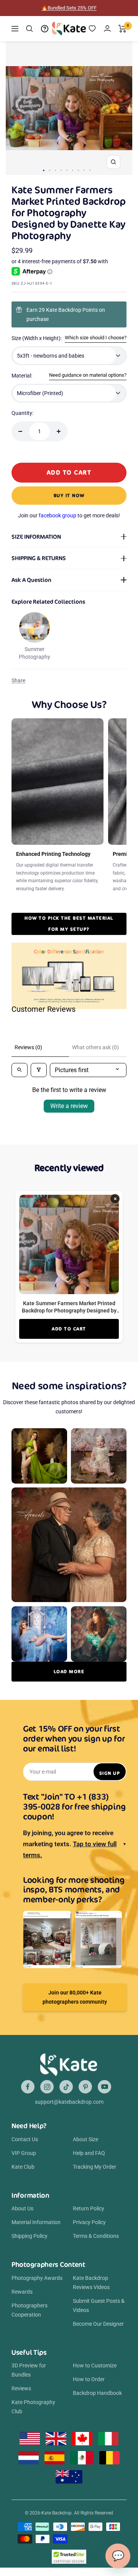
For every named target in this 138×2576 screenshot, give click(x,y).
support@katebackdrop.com (69, 2102)
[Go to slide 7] (78, 170)
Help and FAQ (89, 2153)
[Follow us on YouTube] (104, 2087)
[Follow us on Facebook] (28, 2087)
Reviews (21, 2388)
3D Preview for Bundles (29, 2370)
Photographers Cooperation (30, 2310)
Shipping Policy (30, 2236)
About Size (85, 2139)
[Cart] (122, 29)
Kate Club (23, 2167)
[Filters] (39, 1070)
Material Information (36, 2222)
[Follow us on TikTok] (66, 2087)
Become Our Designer (98, 2324)
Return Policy (89, 2208)
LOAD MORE (69, 1671)
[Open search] (20, 1070)
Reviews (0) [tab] (28, 1047)
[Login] (107, 28)
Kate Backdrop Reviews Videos (91, 2283)
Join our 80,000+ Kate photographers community (75, 1997)
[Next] (123, 108)
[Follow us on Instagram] (47, 2087)
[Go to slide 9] (90, 170)
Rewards (22, 2292)
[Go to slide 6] (73, 170)
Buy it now (69, 495)
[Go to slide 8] (84, 170)
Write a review (69, 1106)
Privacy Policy (89, 2222)
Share (18, 680)
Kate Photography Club (33, 2407)
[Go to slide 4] (61, 170)
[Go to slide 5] (67, 170)
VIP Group (24, 2153)
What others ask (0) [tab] (95, 1047)
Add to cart (69, 1329)
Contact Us (25, 2139)
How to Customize (95, 2365)
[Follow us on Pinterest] (85, 2087)
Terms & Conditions (96, 2236)
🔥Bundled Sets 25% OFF (69, 8)
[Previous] (15, 108)
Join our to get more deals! (69, 515)
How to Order (89, 2379)
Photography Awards (37, 2278)
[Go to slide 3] (55, 170)
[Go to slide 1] (44, 170)
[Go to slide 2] (50, 170)
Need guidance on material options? (88, 375)
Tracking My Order (94, 2167)
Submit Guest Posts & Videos (99, 2305)
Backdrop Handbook (97, 2393)
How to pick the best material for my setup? (69, 923)
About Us (22, 2208)
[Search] (30, 29)
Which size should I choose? (96, 338)
